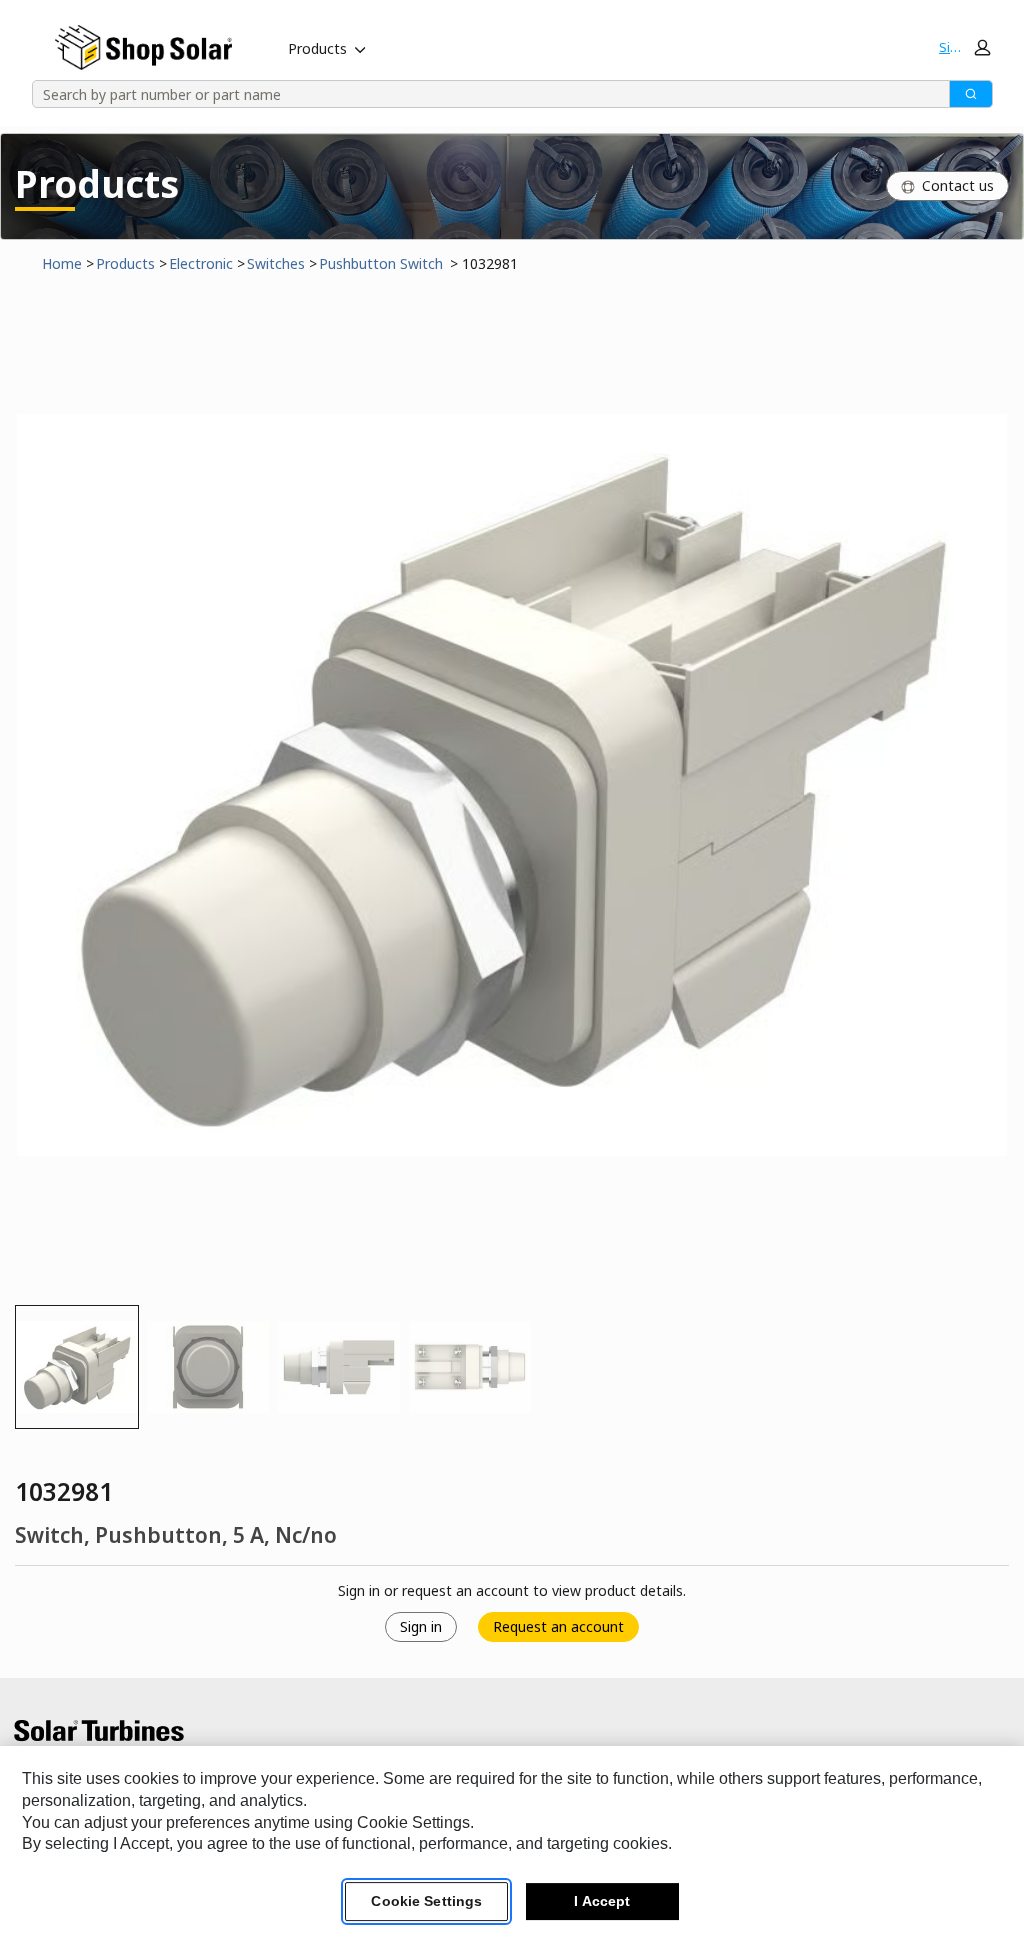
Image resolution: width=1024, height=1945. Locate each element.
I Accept (602, 1901)
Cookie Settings (426, 1901)
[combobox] (484, 94)
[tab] (77, 1367)
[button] (964, 47)
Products (317, 48)
